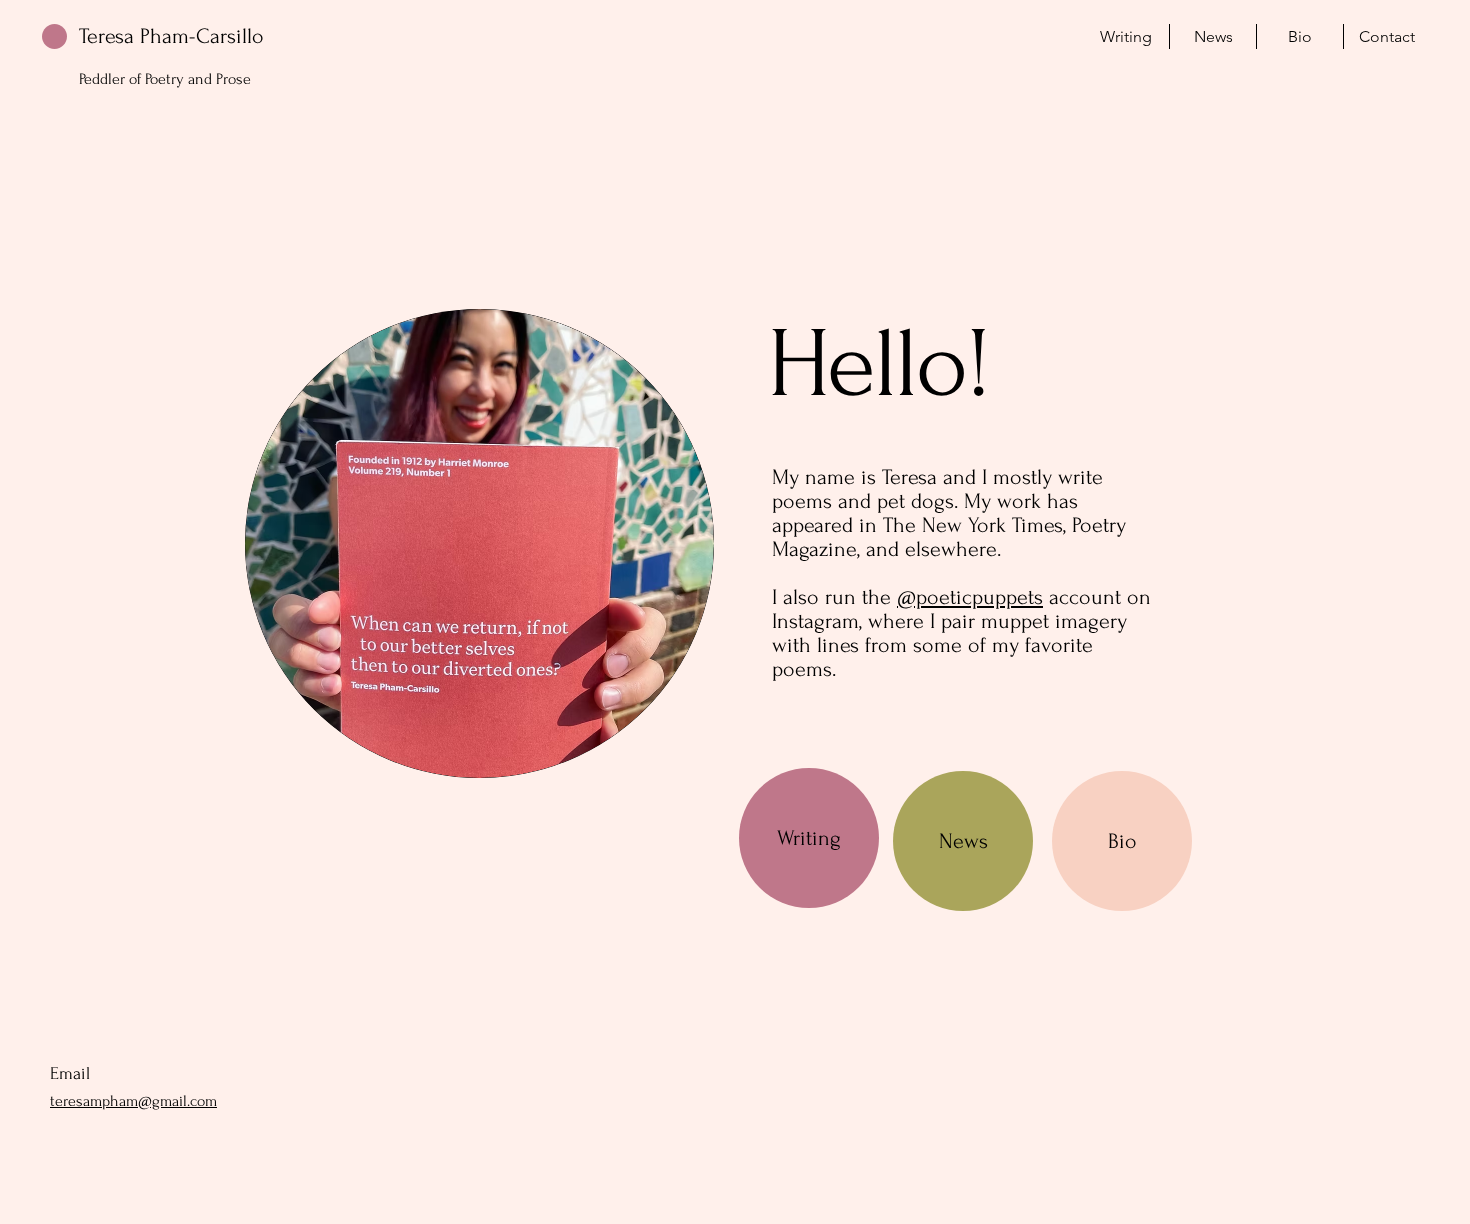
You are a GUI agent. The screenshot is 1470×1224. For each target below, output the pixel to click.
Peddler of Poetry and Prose (165, 79)
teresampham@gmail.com (133, 1101)
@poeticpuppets (970, 597)
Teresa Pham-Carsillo (171, 36)
